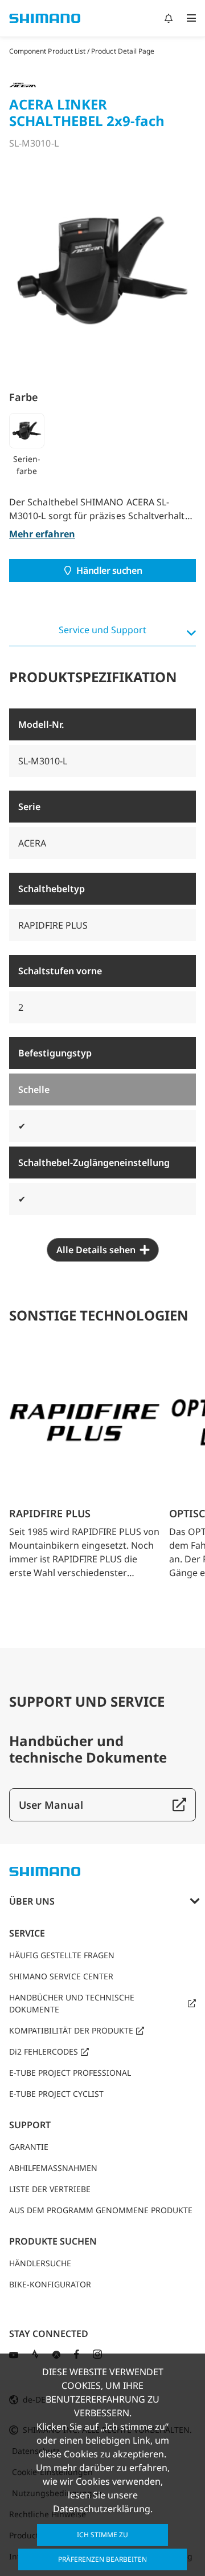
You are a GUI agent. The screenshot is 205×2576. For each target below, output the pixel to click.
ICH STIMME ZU (102, 2535)
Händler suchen (109, 570)
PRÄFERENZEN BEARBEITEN (102, 2559)
